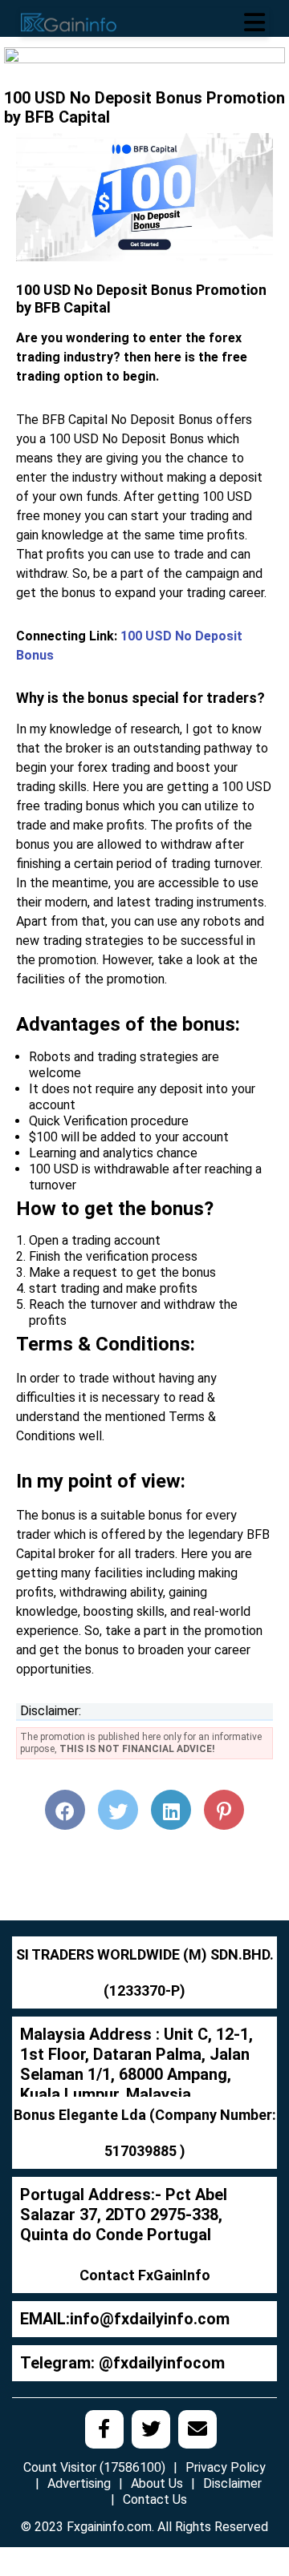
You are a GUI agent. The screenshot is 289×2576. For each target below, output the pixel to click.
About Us (157, 2483)
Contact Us (155, 2499)
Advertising (79, 2483)
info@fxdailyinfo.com (150, 2319)
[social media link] (104, 2429)
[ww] (144, 64)
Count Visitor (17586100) (94, 2467)
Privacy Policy (226, 2467)
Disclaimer (232, 2483)
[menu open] (254, 22)
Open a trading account (95, 1240)
